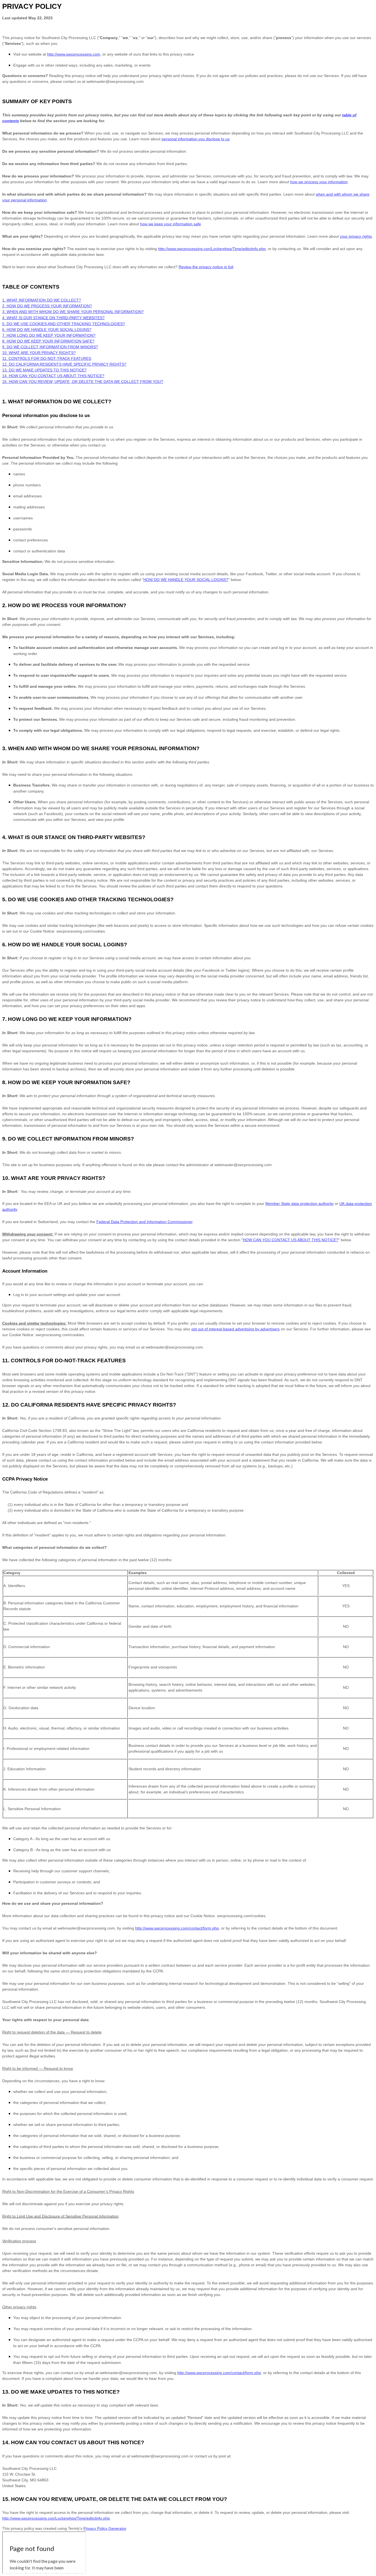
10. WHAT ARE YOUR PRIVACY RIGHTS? (39, 353)
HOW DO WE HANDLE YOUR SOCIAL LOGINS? (186, 580)
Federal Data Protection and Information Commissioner (144, 1222)
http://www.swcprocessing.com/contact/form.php (177, 1928)
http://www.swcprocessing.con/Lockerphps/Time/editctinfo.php (212, 249)
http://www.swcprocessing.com (74, 54)
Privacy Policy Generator (105, 2528)
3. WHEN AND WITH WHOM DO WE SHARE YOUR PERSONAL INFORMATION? (73, 312)
